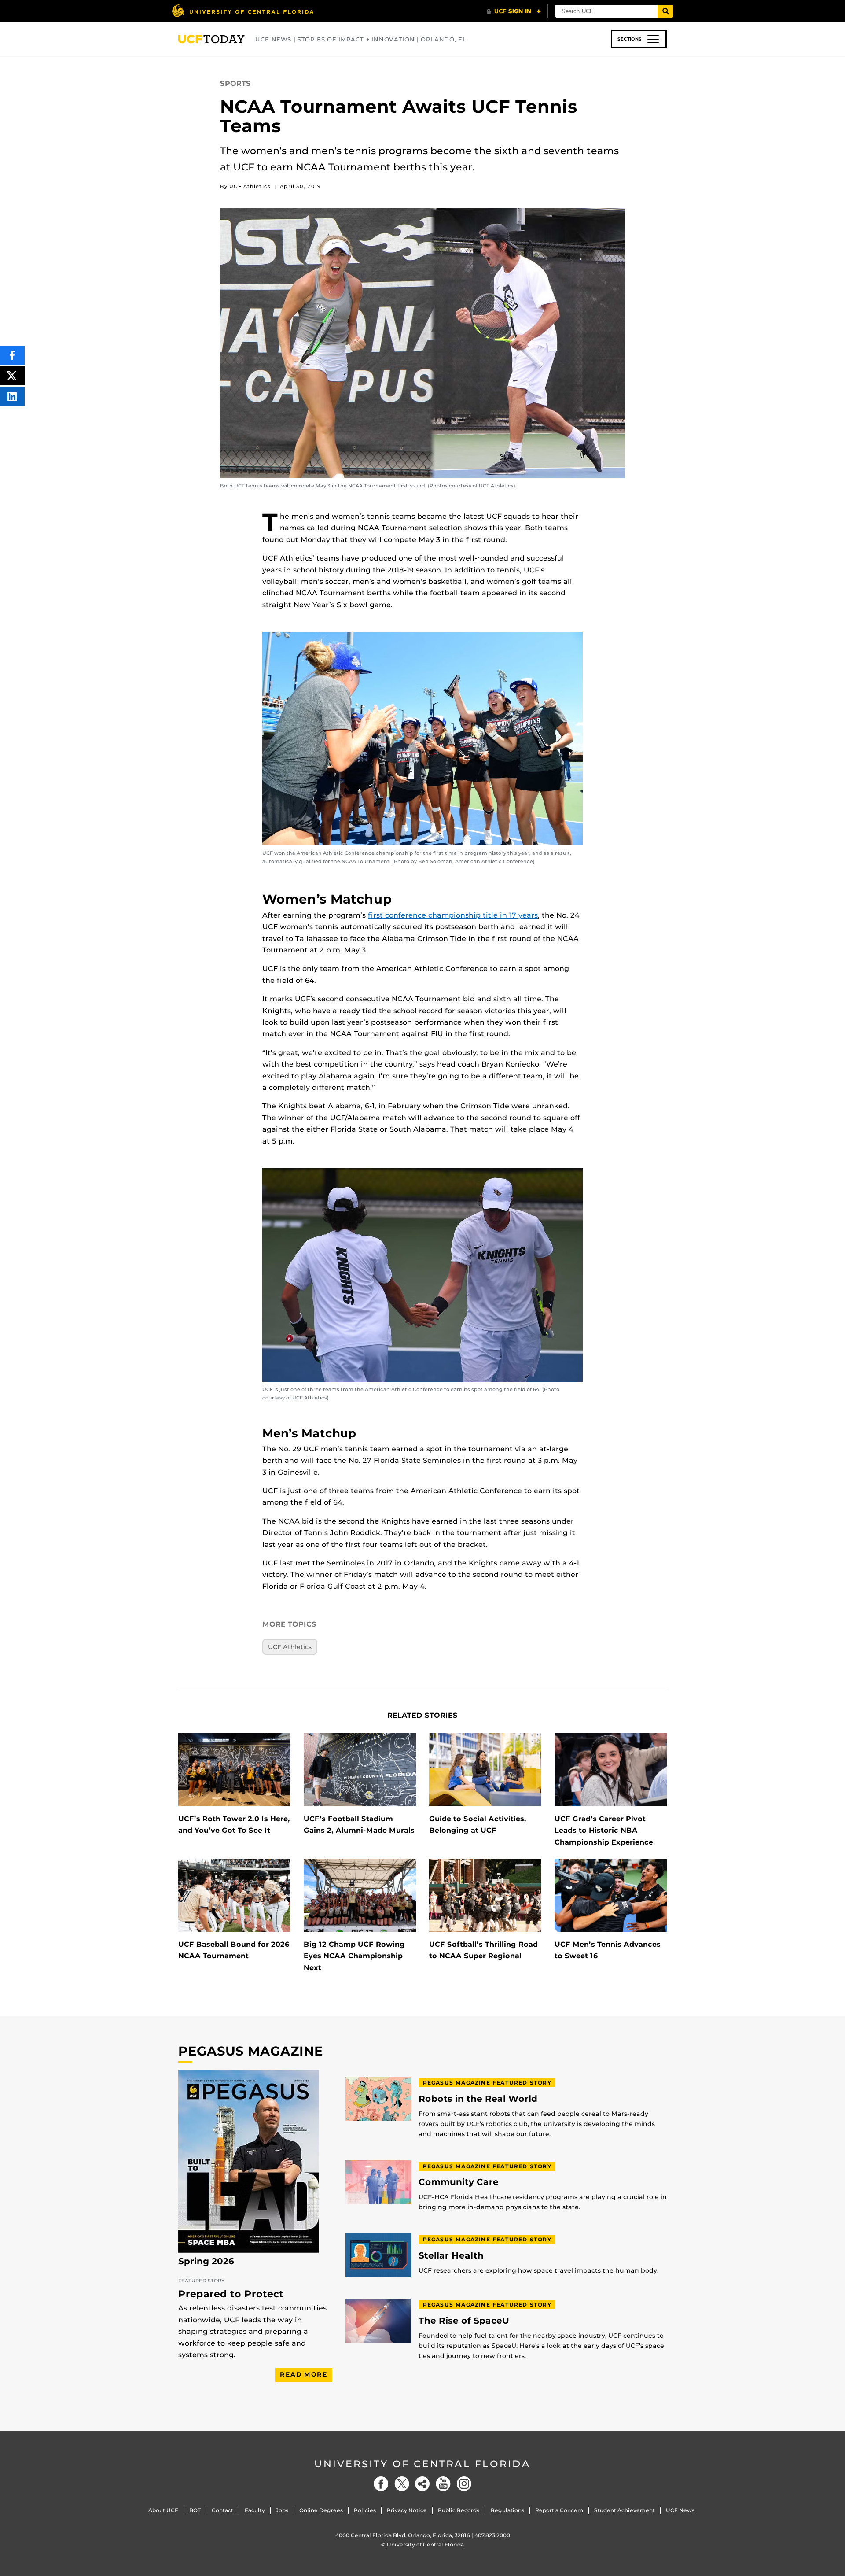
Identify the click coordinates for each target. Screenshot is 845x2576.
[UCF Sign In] (514, 11)
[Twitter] (402, 2484)
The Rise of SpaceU (464, 2321)
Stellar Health (451, 2256)
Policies (365, 2510)
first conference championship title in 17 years (453, 915)
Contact (222, 2510)
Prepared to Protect (231, 2294)
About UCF (163, 2510)
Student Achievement (625, 2510)
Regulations (507, 2510)
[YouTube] (443, 2484)
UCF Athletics (290, 1647)
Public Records (459, 2510)
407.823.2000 (492, 2535)
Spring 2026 (206, 2261)
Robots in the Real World (478, 2099)
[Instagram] (464, 2484)
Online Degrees (321, 2510)
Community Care (459, 2182)
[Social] (422, 2484)
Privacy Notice (407, 2510)
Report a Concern (559, 2510)
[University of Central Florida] (242, 11)
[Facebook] (381, 2484)
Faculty (255, 2510)
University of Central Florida (422, 2464)
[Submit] (665, 11)
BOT (195, 2510)
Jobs (282, 2510)
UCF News (680, 2510)
